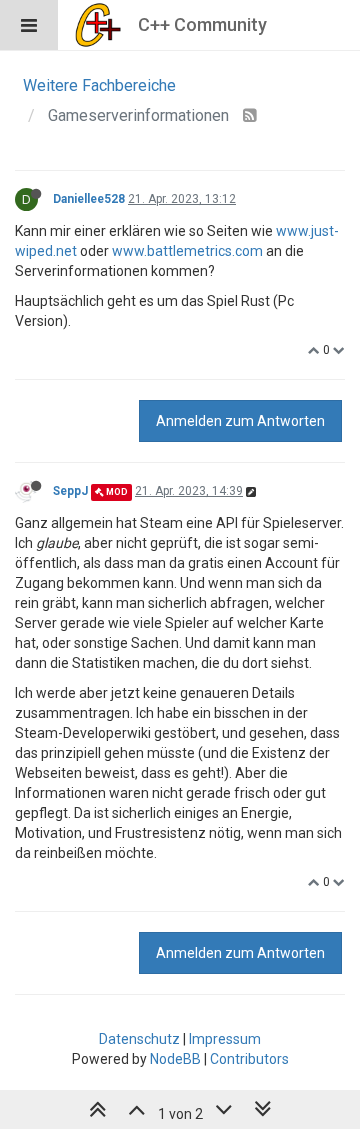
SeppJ (70, 491)
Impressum (225, 1039)
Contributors (249, 1059)
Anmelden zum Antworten (240, 421)
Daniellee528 (89, 199)
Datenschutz (139, 1039)
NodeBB (175, 1059)
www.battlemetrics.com (187, 251)
